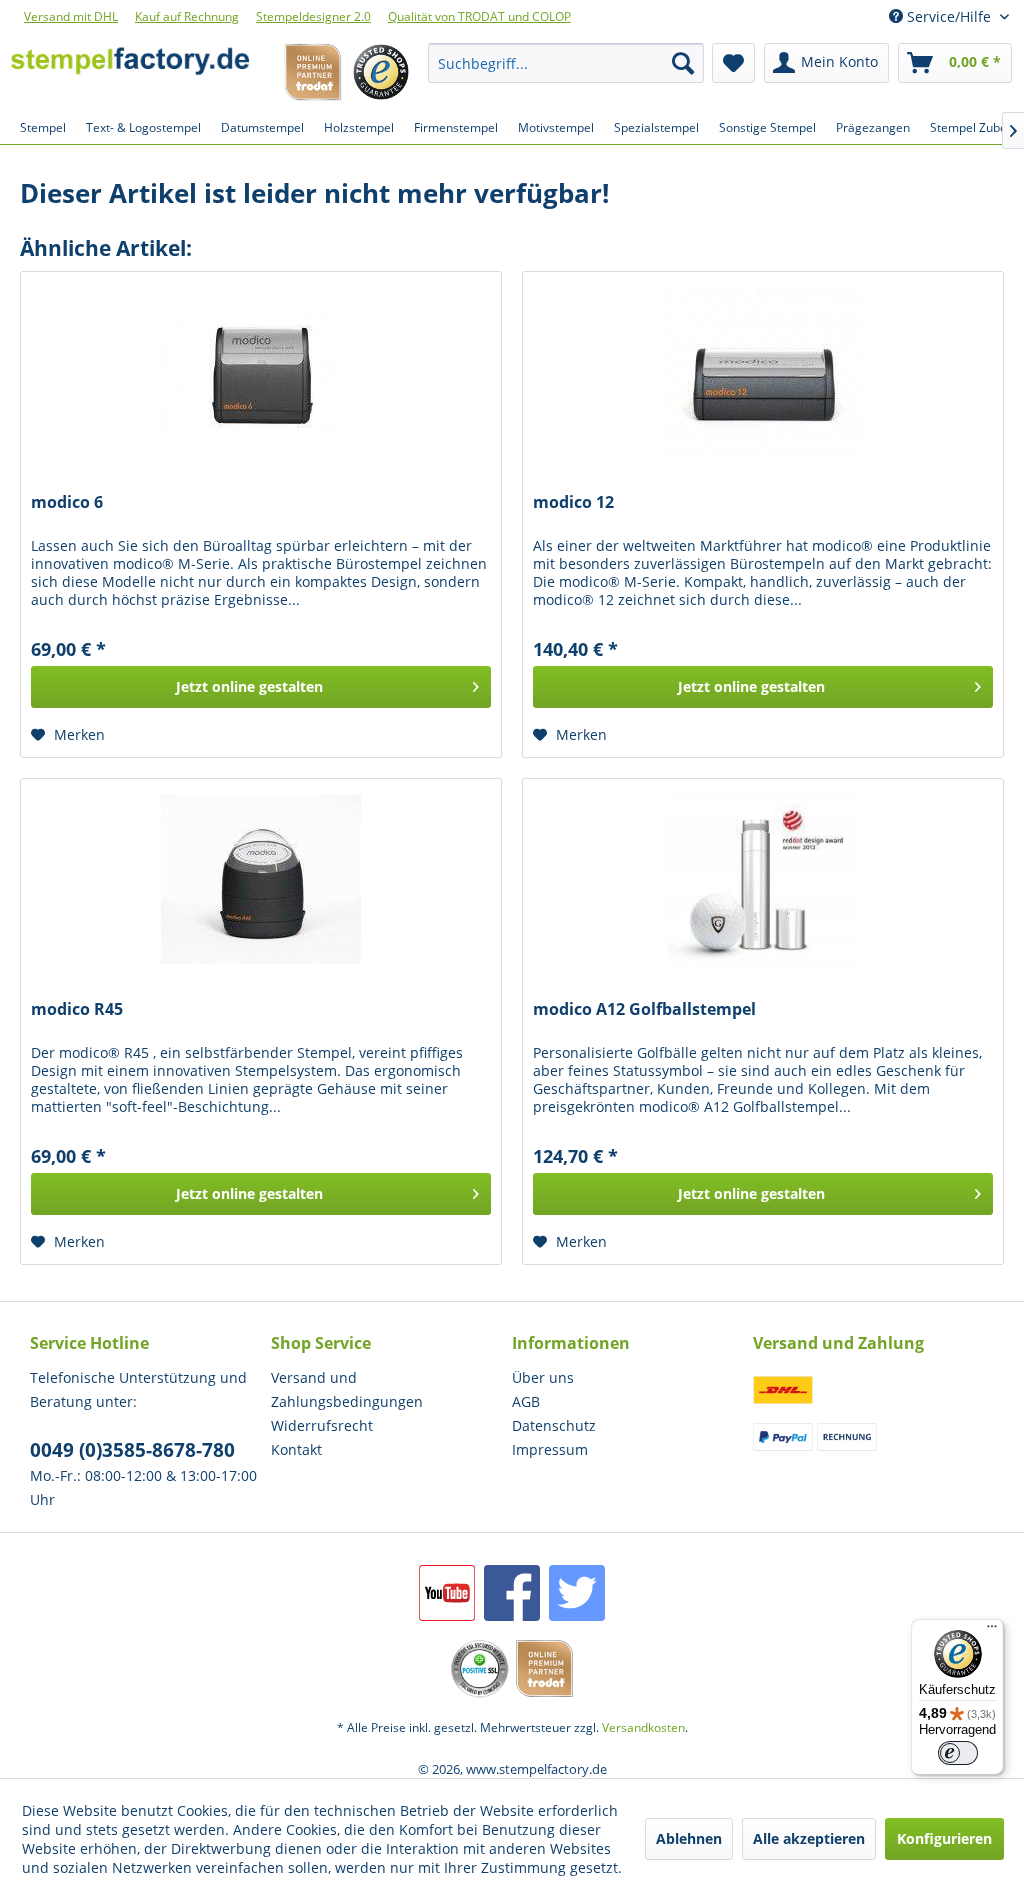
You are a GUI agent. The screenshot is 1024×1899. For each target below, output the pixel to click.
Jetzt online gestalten (249, 686)
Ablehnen (689, 1838)
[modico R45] (261, 879)
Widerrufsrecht (322, 1425)
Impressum (550, 1449)
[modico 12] (763, 372)
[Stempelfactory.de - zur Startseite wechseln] (130, 68)
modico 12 (573, 502)
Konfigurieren (944, 1838)
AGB (526, 1401)
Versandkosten (643, 1727)
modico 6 (67, 502)
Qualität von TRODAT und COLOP (479, 16)
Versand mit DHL (71, 16)
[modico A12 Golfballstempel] (763, 879)
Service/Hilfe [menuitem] (949, 16)
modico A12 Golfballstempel (644, 1009)
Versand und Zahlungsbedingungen (347, 1389)
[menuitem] (566, 63)
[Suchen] (683, 63)
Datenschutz (554, 1425)
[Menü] (992, 1631)
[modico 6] (261, 372)
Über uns (543, 1377)
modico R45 (77, 1009)
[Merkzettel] (733, 63)
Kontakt (296, 1449)
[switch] (958, 1753)
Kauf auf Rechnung (187, 16)
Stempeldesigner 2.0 (313, 16)
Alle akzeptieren (809, 1838)
